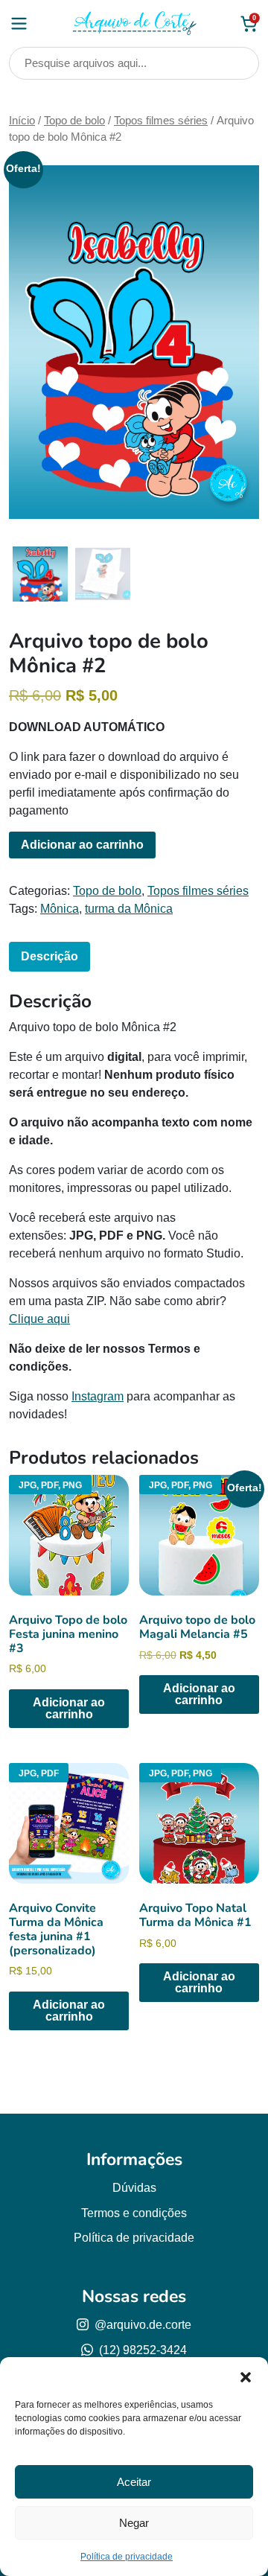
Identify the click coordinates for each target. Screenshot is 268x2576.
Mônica (60, 909)
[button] (246, 2376)
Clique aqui (39, 1319)
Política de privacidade (127, 2557)
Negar (134, 2523)
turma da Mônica (129, 909)
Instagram (98, 1396)
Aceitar (134, 2482)
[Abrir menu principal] (19, 23)
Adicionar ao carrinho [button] (69, 1708)
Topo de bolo (74, 121)
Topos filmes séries (161, 121)
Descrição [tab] (50, 956)
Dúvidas (134, 2188)
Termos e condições (134, 2213)
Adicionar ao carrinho (82, 845)
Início (22, 121)
